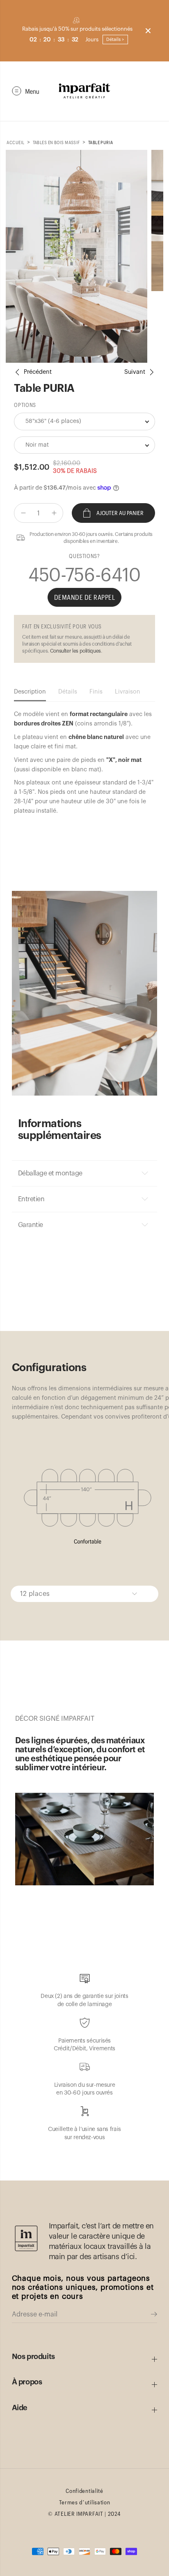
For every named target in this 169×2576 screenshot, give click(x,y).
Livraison (128, 692)
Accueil (15, 142)
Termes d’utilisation (85, 2502)
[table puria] (77, 256)
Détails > (115, 40)
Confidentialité (84, 2491)
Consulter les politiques (75, 651)
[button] (26, 91)
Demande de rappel (85, 597)
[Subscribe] (154, 2315)
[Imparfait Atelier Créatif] (84, 91)
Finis (96, 692)
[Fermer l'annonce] (148, 31)
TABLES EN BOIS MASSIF (56, 142)
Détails (68, 692)
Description (30, 692)
